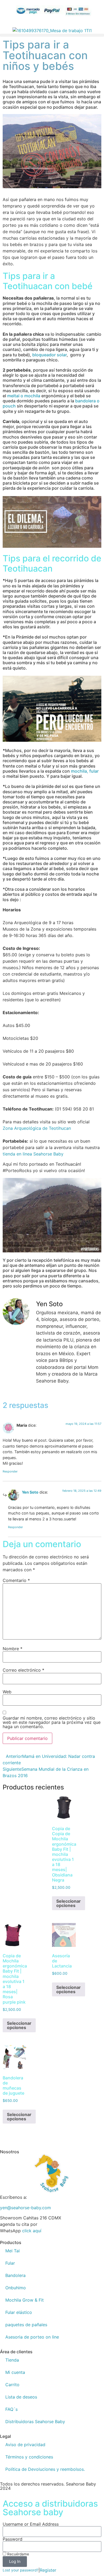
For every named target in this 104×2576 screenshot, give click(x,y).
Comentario (16, 1580)
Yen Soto (30, 1492)
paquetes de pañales (26, 2325)
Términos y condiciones (29, 2457)
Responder (10, 1471)
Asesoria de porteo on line (32, 2337)
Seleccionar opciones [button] (69, 1903)
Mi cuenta (15, 2372)
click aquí (32, 2231)
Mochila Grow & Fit (25, 2300)
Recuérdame (18, 2554)
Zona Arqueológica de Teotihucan (37, 1128)
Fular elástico (19, 2312)
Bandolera (15, 2275)
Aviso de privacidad (25, 2445)
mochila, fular (85, 771)
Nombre (13, 1649)
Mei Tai (13, 2251)
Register (48, 2570)
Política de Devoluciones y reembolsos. (45, 2469)
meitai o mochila (24, 396)
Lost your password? (21, 2570)
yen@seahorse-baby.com (25, 2208)
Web (7, 1692)
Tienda (12, 2360)
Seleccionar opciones (19, 2117)
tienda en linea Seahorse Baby (33, 1154)
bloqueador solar (49, 355)
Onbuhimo (16, 2288)
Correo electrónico (23, 1670)
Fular (10, 2263)
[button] (52, 35)
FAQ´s (11, 2409)
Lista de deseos (21, 2397)
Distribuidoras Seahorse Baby (35, 2422)
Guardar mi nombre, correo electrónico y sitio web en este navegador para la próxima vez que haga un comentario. (52, 1722)
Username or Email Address (31, 2524)
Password (13, 2539)
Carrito (12, 2385)
